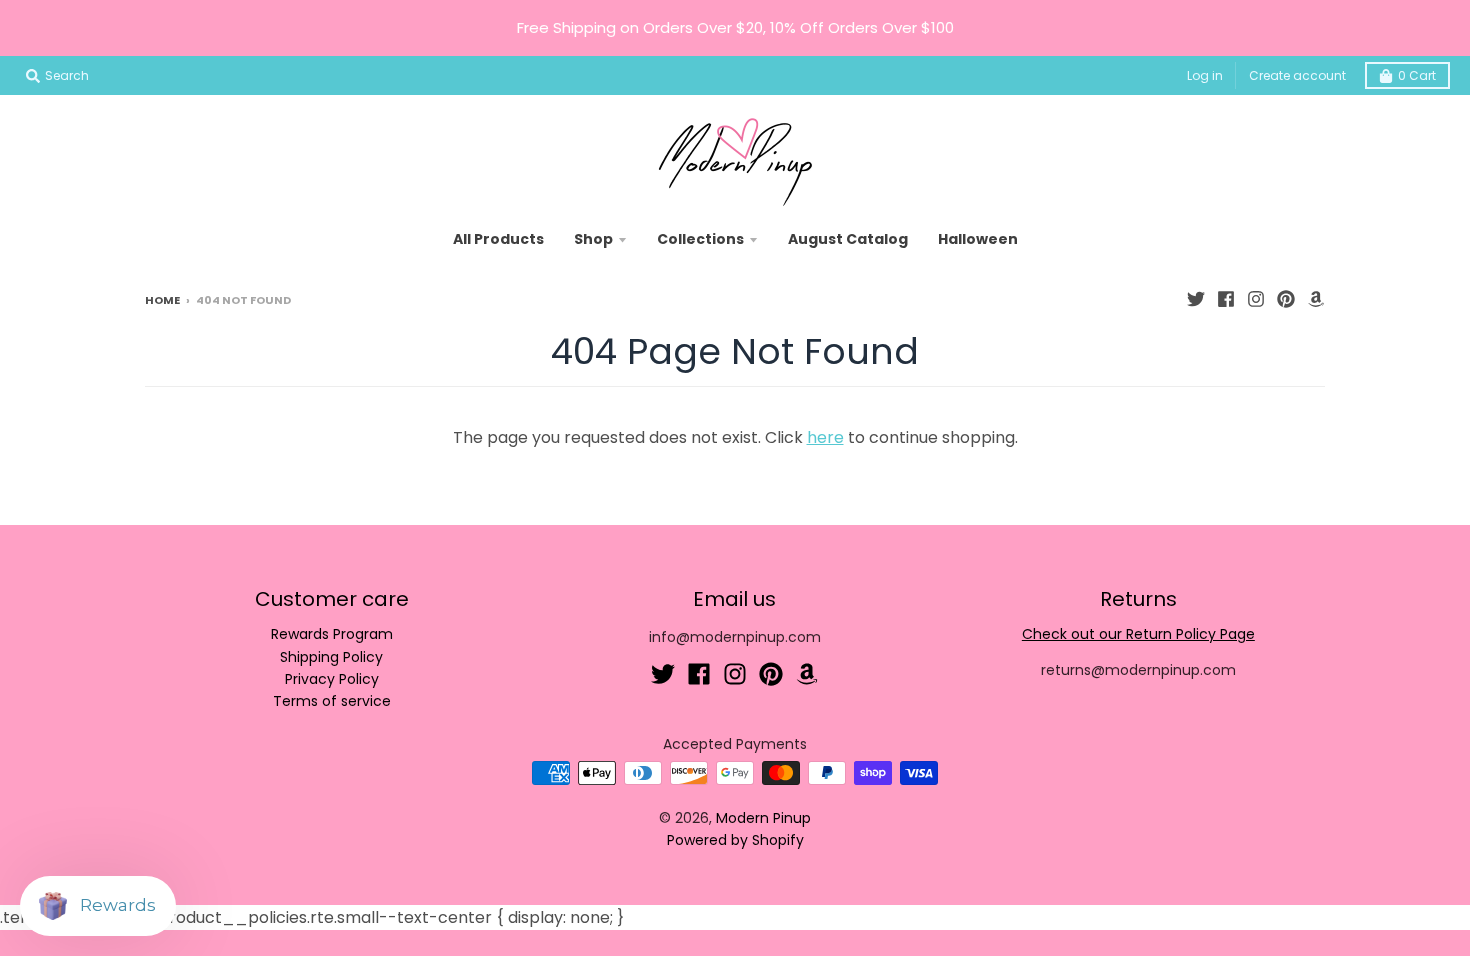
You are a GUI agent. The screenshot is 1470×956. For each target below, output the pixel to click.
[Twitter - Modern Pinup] (1196, 299)
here (825, 437)
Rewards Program (332, 634)
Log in (1205, 75)
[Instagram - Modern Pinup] (1256, 299)
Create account (1297, 75)
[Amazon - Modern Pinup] (1316, 299)
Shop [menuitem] (593, 239)
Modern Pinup (763, 818)
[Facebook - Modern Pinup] (1226, 299)
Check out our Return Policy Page (1138, 634)
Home (162, 300)
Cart (1417, 75)
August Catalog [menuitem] (848, 239)
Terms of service (332, 701)
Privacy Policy (332, 679)
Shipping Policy (331, 657)
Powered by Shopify (735, 840)
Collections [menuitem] (700, 239)
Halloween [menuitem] (978, 239)
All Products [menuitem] (498, 239)
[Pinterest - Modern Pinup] (1286, 299)
